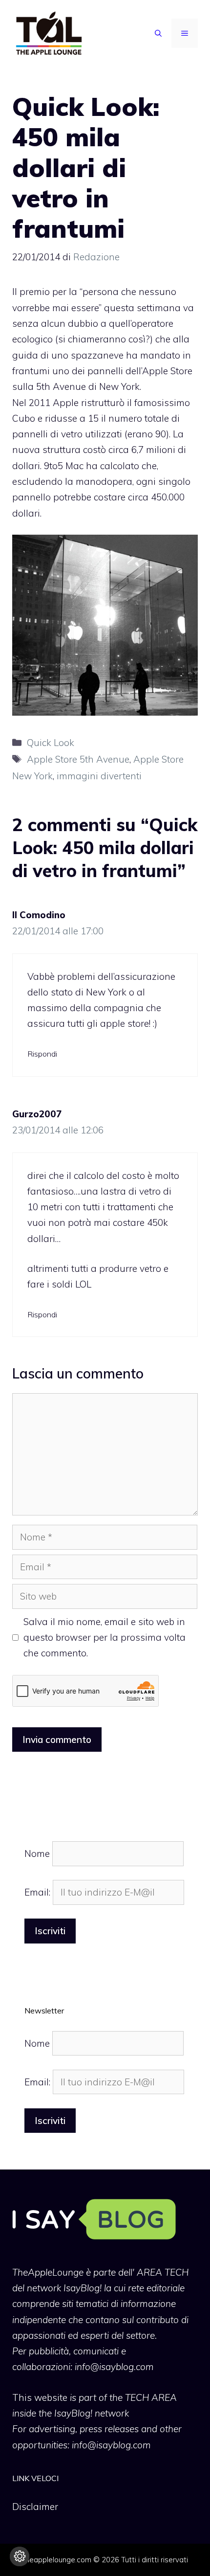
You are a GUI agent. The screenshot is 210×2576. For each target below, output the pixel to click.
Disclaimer (35, 2507)
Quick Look (51, 743)
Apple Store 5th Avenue (78, 759)
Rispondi (42, 1054)
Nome (37, 1853)
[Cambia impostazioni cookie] (20, 2556)
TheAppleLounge (48, 2272)
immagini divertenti (99, 776)
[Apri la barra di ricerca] (158, 33)
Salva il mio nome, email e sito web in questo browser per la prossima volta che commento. (105, 1638)
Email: (39, 1892)
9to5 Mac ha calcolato (92, 466)
